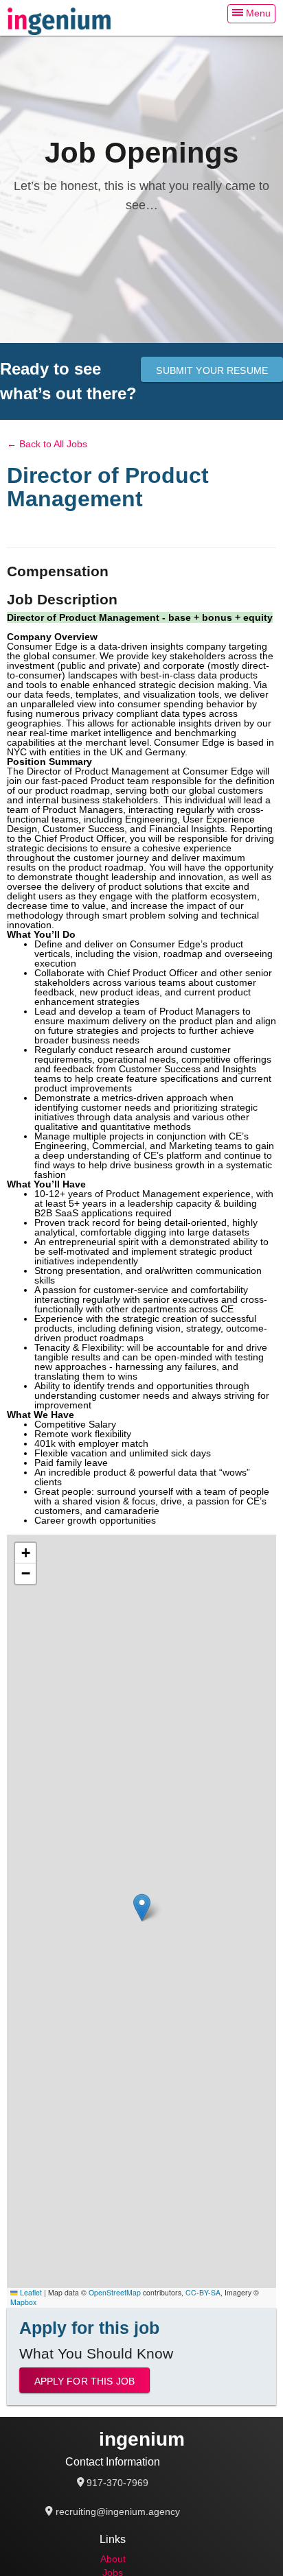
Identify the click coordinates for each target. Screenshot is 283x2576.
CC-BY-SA (203, 2292)
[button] (142, 1907)
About (113, 2559)
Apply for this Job (85, 2381)
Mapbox (23, 2302)
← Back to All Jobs (47, 444)
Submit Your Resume (212, 370)
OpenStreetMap (115, 2292)
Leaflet (30, 2292)
